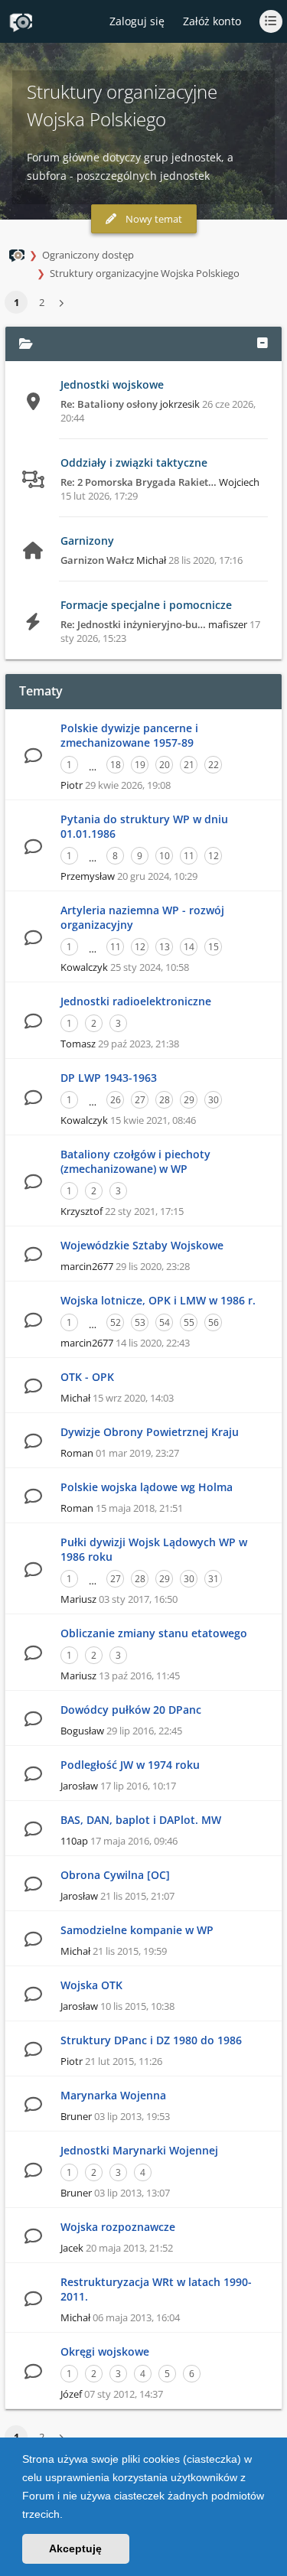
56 (214, 1322)
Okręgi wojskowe (105, 2351)
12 (214, 856)
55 (189, 1322)
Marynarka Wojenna (113, 2095)
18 (116, 765)
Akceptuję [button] (75, 2548)
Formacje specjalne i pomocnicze (146, 605)
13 (165, 947)
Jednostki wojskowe (112, 384)
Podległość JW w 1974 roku (130, 1765)
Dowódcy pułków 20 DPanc (131, 1710)
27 (140, 1100)
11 (189, 856)
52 (116, 1322)
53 (140, 1322)
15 (214, 947)
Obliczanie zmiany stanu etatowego (154, 1633)
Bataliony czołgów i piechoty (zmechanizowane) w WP (135, 1161)
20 (165, 765)
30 (214, 1100)
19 (140, 765)
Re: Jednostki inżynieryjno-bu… (133, 624)
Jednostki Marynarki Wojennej (139, 2150)
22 (214, 765)
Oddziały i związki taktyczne (134, 462)
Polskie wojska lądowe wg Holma (147, 1487)
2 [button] (42, 302)
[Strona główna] (21, 22)
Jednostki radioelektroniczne (136, 1001)
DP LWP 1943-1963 (109, 1078)
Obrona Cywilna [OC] (115, 1875)
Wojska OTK (91, 1985)
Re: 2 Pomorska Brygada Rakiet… (139, 482)
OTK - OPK (87, 1377)
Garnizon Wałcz (97, 560)
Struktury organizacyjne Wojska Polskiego (145, 273)
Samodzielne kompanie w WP (137, 1930)
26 (116, 1100)
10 (165, 856)
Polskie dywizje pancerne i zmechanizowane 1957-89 (129, 735)
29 (189, 1100)
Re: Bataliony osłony (109, 404)
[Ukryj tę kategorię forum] (263, 344)
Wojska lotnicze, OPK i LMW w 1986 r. (158, 1300)
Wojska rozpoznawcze (118, 2227)
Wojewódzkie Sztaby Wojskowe (142, 1245)
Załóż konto (212, 21)
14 (189, 947)
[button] (68, 2516)
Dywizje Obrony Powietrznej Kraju (150, 1432)
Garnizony (87, 541)
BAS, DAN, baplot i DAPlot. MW (141, 1820)
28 (165, 1100)
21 (189, 765)
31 (214, 1579)
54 (165, 1322)
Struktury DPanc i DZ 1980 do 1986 (151, 2040)
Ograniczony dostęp (88, 255)
